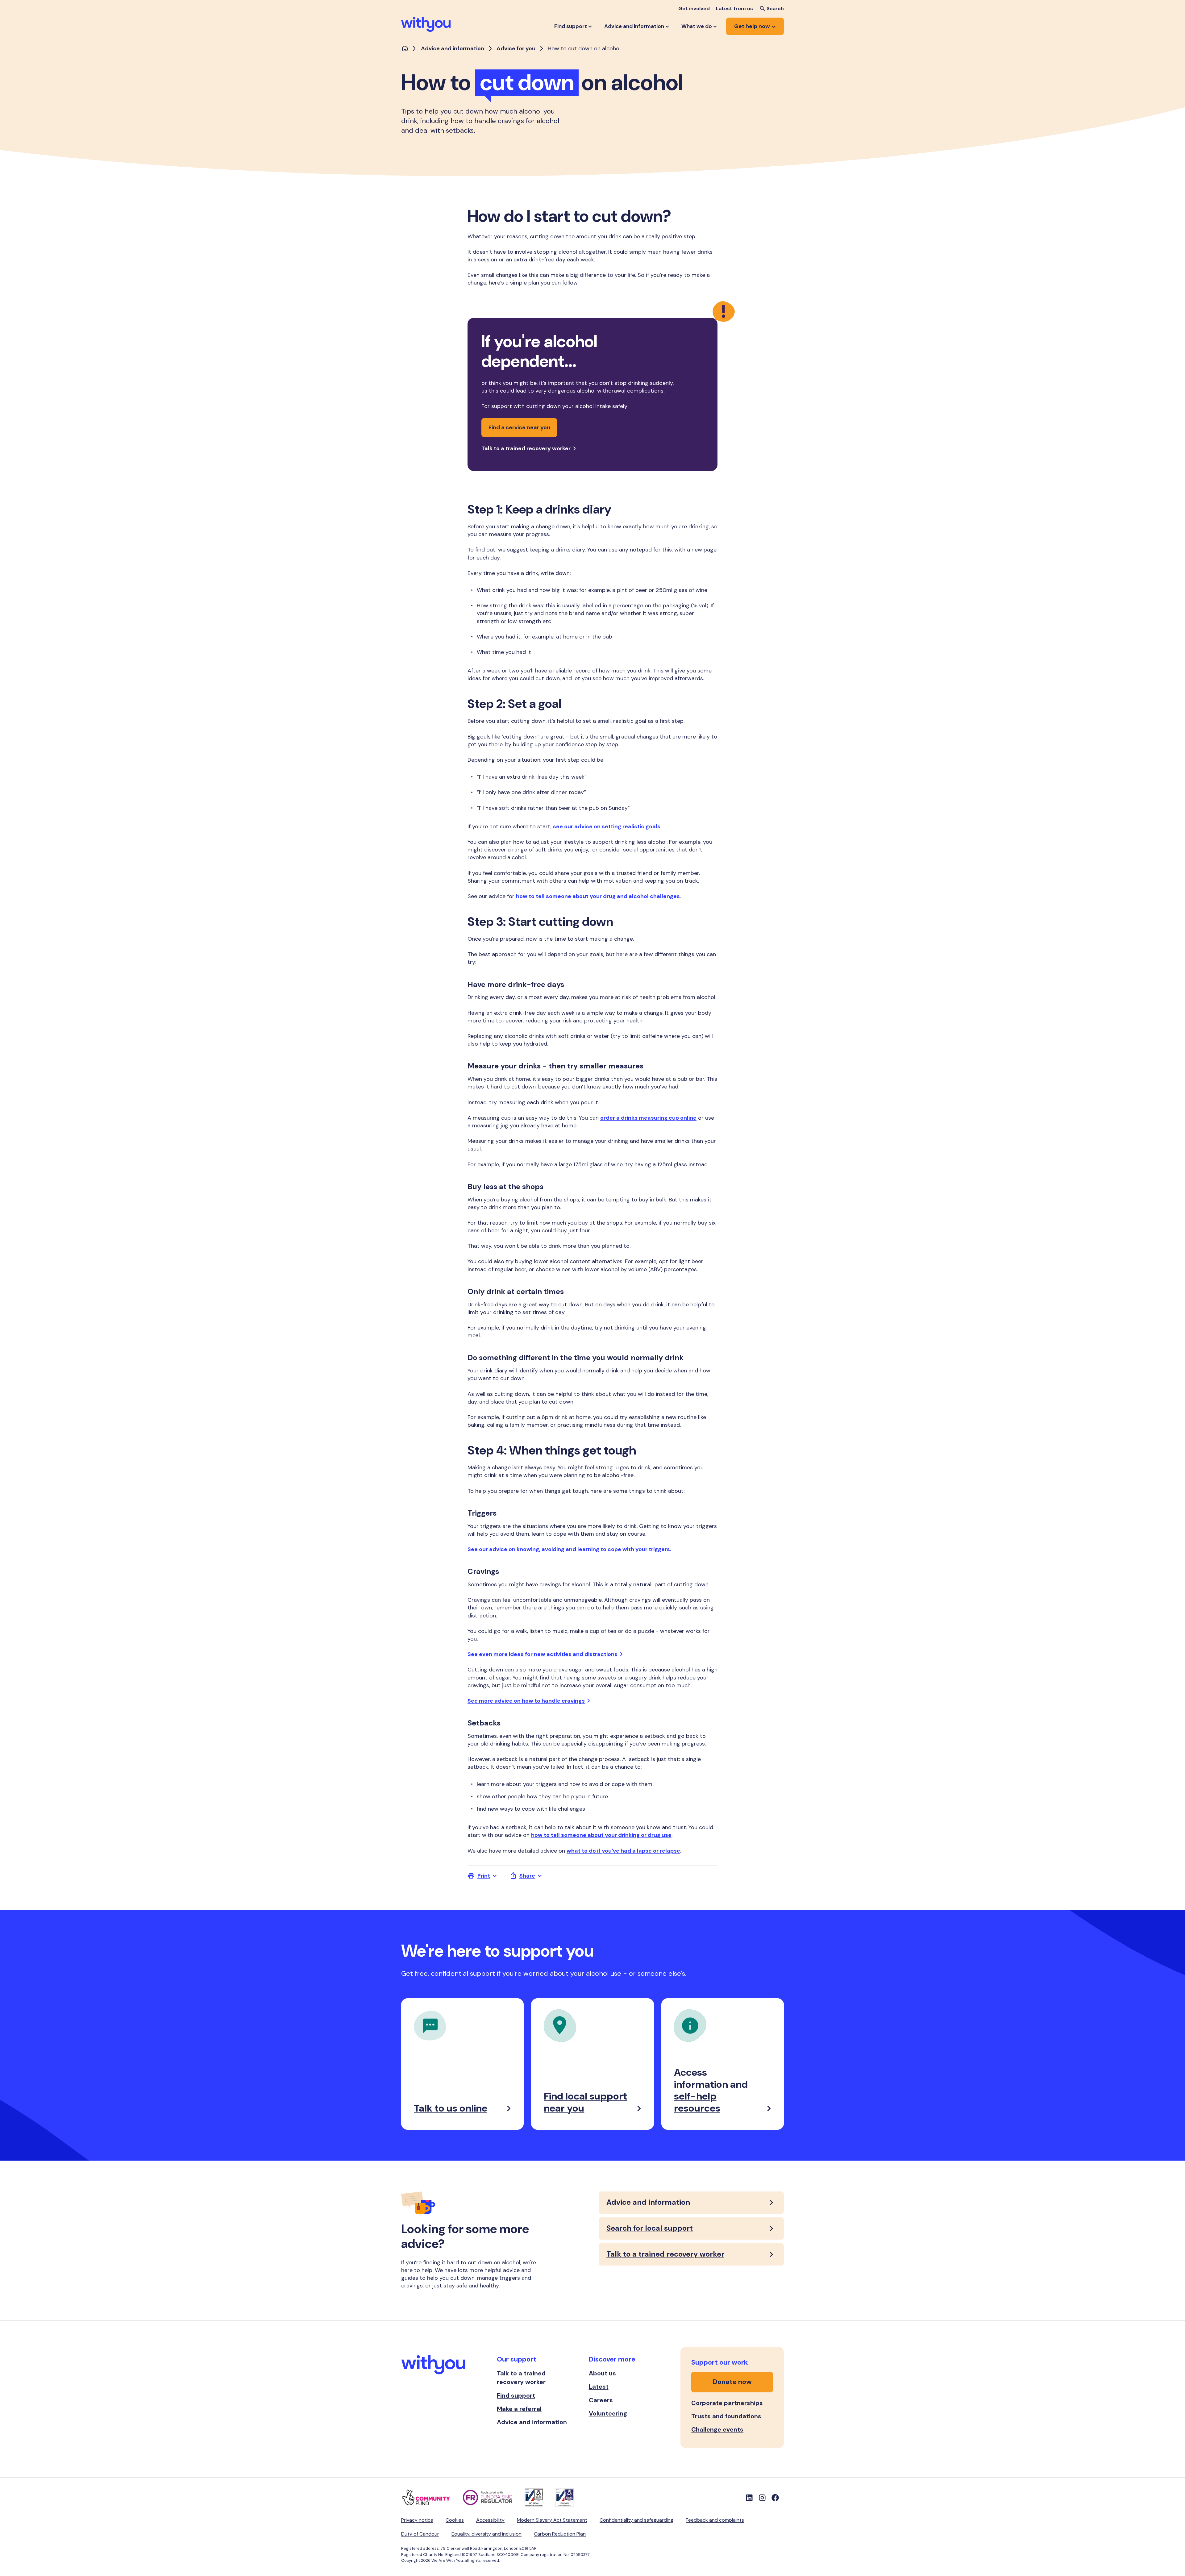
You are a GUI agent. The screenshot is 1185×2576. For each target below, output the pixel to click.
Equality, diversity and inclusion (486, 2534)
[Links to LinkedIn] (749, 2498)
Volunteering (608, 2413)
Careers (601, 2400)
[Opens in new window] (432, 2498)
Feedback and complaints (715, 2520)
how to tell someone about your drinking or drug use (601, 1835)
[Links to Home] (426, 24)
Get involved (694, 8)
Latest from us (734, 8)
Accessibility (490, 2520)
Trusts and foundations (726, 2416)
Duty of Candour (420, 2534)
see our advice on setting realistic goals (607, 826)
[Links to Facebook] (775, 2498)
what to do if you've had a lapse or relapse (623, 1851)
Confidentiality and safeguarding (636, 2520)
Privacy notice (417, 2520)
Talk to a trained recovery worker (526, 448)
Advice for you (516, 48)
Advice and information (453, 48)
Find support (516, 2395)
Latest (599, 2387)
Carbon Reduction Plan (560, 2534)
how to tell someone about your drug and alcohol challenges (598, 896)
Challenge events (717, 2429)
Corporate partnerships (727, 2403)
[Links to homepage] (405, 49)
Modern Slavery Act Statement (552, 2520)
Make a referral (519, 2409)
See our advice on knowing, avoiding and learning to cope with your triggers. (569, 1549)
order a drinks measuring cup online (648, 1118)
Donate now (732, 2382)
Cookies (455, 2520)
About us (602, 2373)
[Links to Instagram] (762, 2498)
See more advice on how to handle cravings (526, 1701)
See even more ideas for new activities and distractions (543, 1654)
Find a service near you (519, 427)
